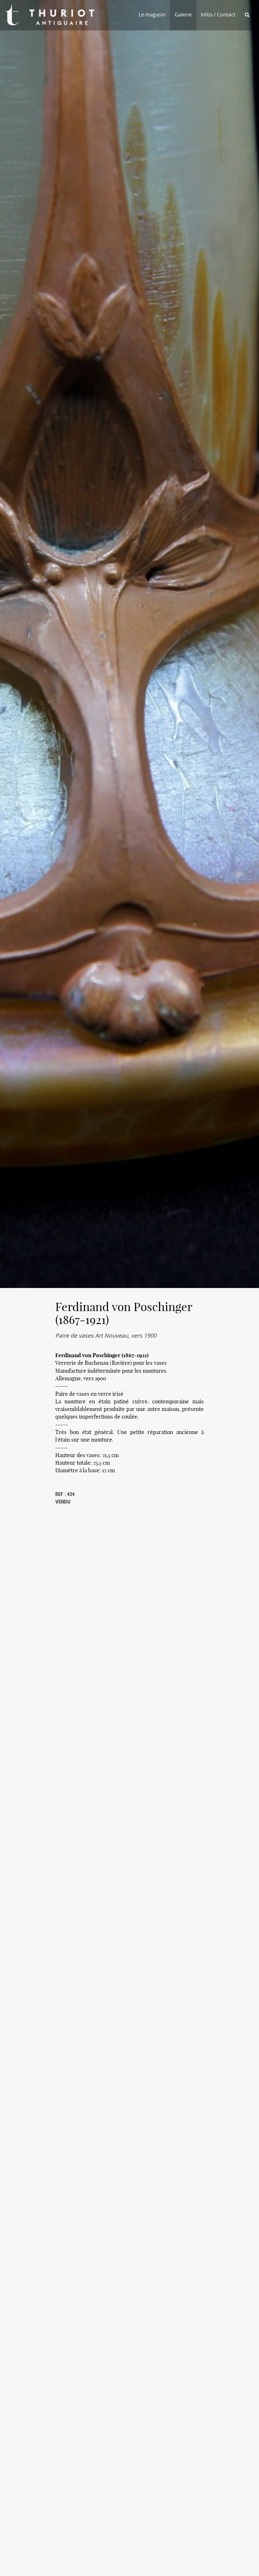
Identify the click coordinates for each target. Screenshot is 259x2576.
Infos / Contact (218, 15)
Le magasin (152, 15)
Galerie (183, 15)
